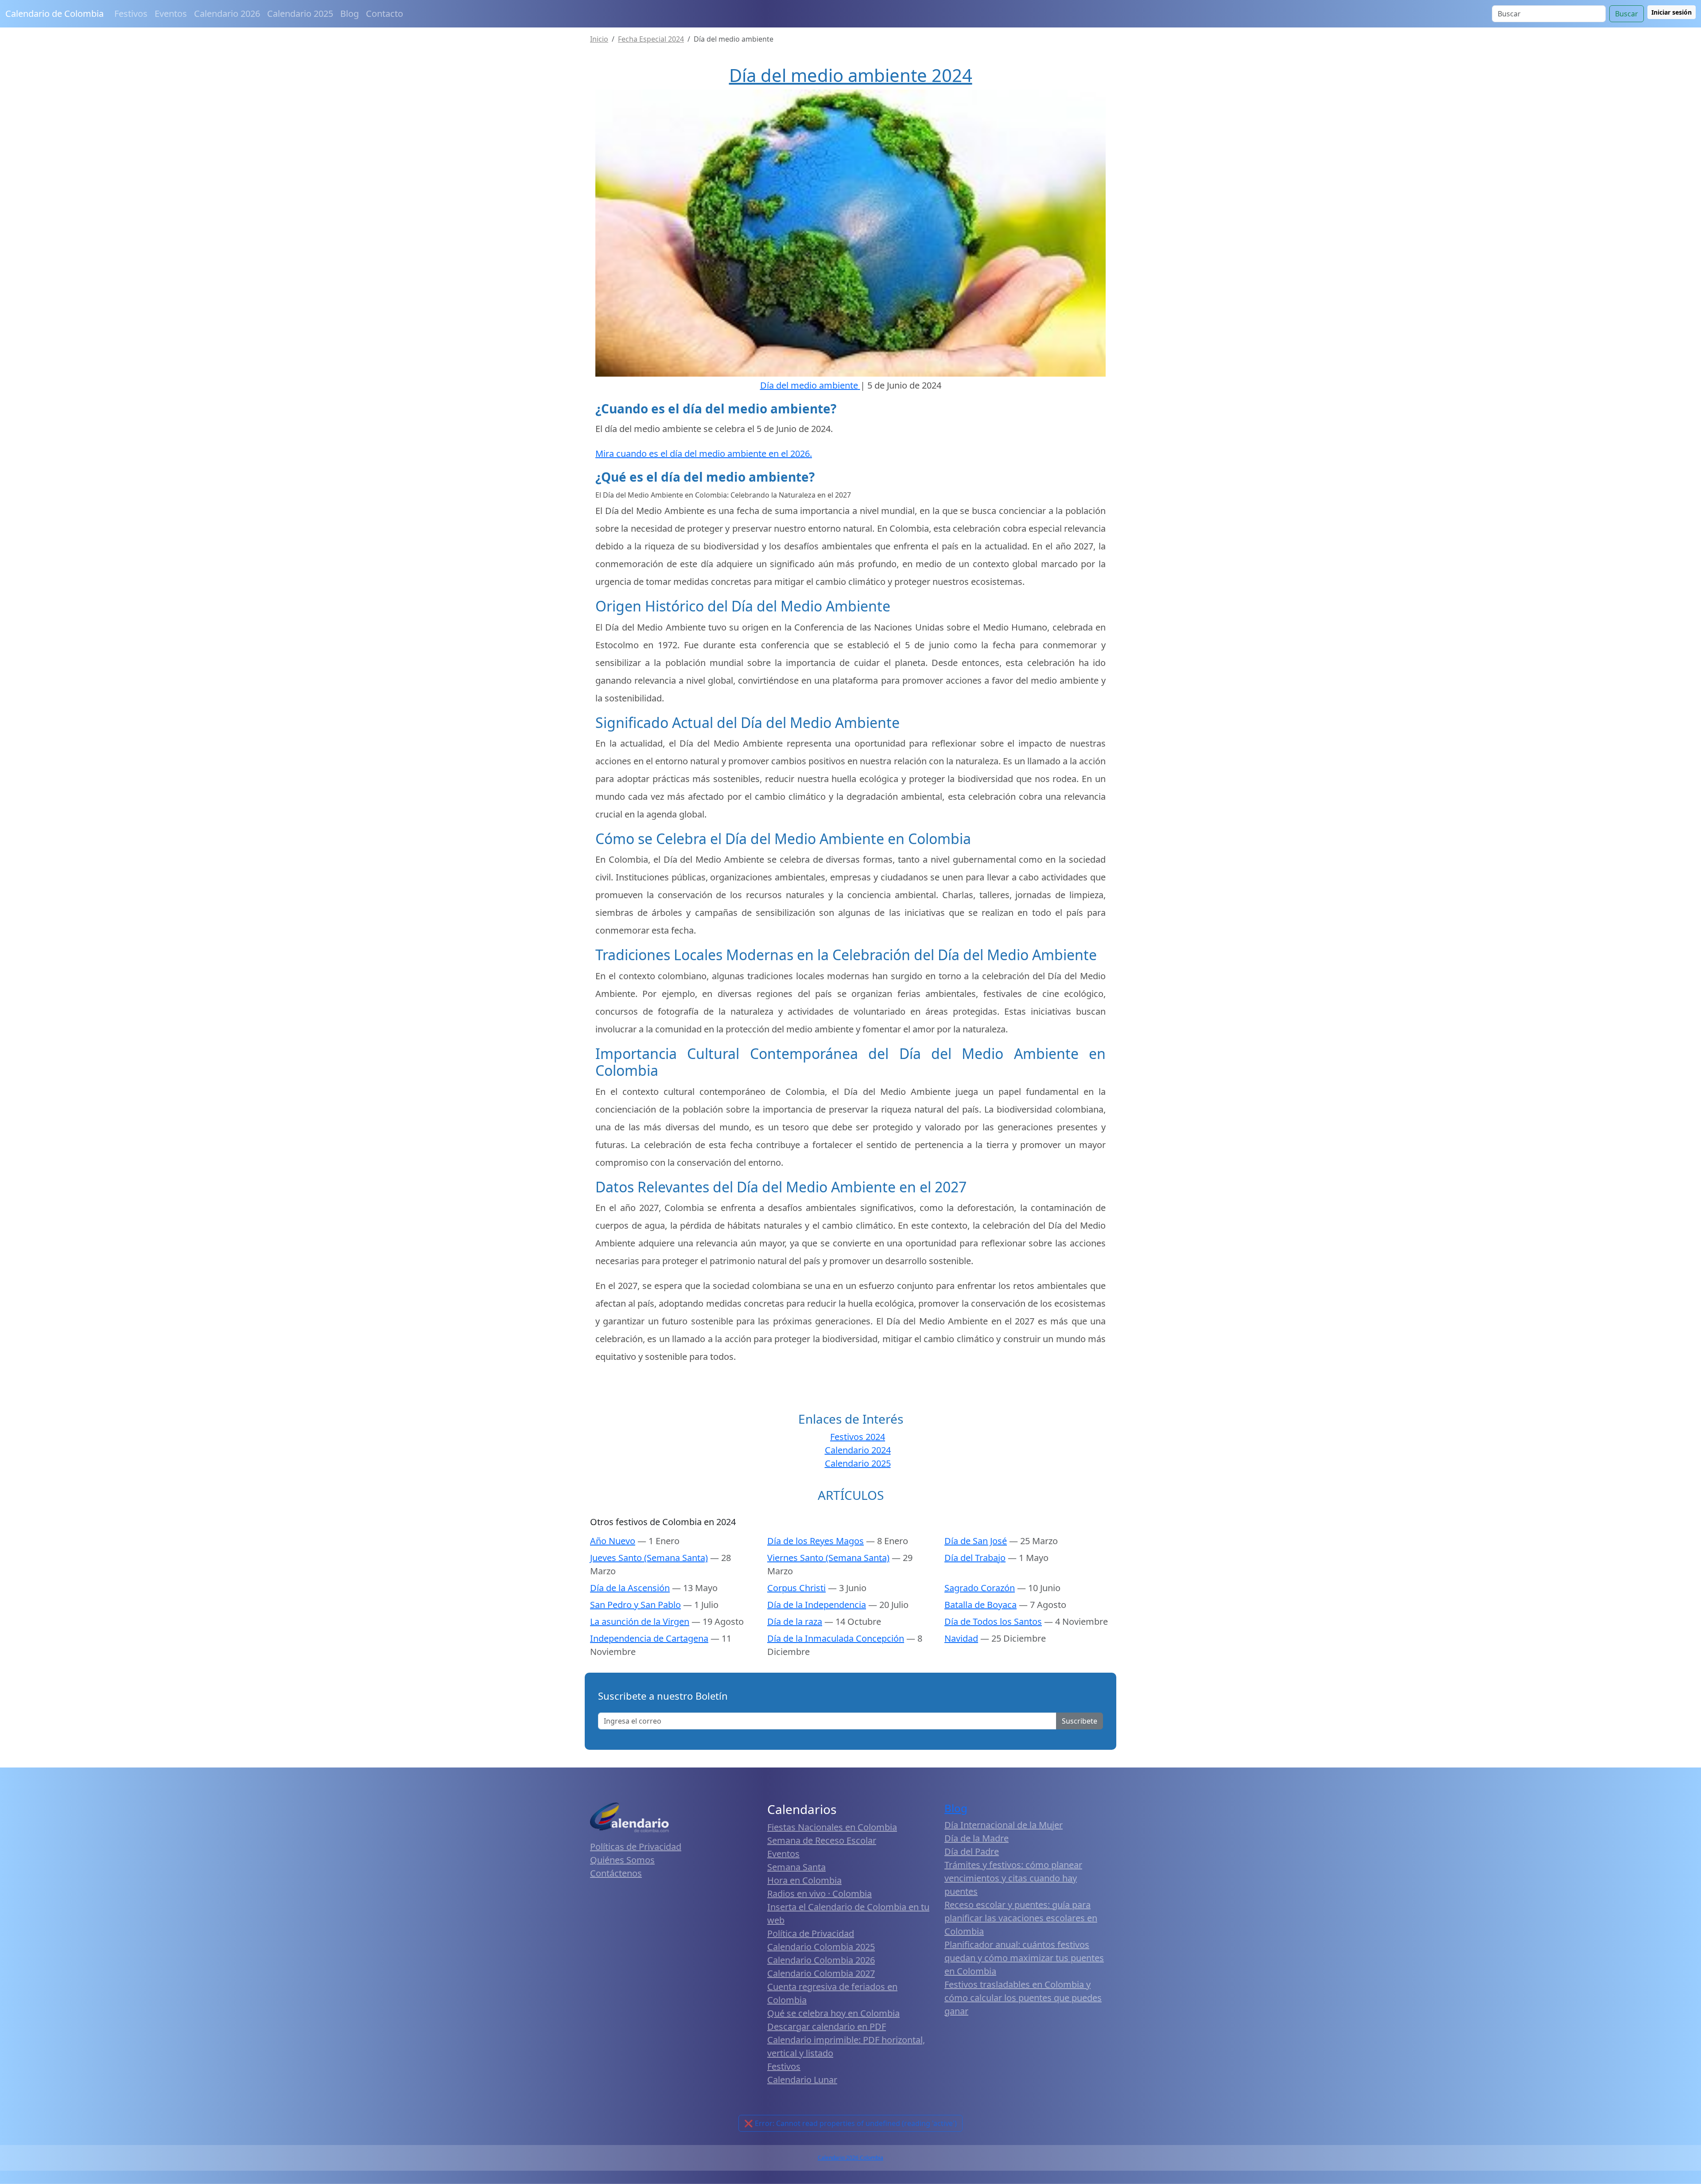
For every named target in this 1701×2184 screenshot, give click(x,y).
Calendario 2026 (227, 14)
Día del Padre (972, 1851)
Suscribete (1080, 1721)
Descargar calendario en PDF (827, 2026)
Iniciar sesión (1672, 12)
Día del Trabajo (975, 1558)
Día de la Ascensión (630, 1588)
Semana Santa (796, 1867)
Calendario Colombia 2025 (821, 1947)
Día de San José (976, 1541)
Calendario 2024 (858, 1450)
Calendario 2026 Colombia (850, 2158)
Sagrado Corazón (980, 1588)
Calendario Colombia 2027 (821, 1973)
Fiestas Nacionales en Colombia (832, 1827)
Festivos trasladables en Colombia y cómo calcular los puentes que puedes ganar (1023, 1998)
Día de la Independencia (817, 1605)
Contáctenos (616, 1873)
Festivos (131, 14)
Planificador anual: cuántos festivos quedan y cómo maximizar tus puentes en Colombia (1024, 1958)
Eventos (171, 14)
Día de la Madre (977, 1838)
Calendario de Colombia (54, 14)
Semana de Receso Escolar (822, 1840)
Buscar (1627, 14)
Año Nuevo (613, 1541)
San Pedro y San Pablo (635, 1605)
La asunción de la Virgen (640, 1621)
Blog (350, 14)
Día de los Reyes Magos (816, 1541)
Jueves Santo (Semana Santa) (649, 1558)
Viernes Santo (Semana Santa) (828, 1558)
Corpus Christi (796, 1588)
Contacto (384, 14)
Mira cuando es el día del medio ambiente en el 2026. (704, 454)
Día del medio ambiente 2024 (851, 75)
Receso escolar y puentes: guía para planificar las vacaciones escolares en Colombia (1021, 1918)
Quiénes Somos (622, 1860)
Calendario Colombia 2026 (821, 1960)
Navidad (961, 1638)
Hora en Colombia (804, 1880)
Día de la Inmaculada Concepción (836, 1638)
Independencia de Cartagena (649, 1638)
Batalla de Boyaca (981, 1605)
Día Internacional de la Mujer (1004, 1825)
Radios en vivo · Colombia (819, 1894)
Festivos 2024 (858, 1437)
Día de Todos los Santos (993, 1621)
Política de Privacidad (811, 1933)
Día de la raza (795, 1621)
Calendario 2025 (300, 14)
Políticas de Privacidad (636, 1847)
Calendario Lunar (802, 2080)
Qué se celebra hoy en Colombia (833, 2013)
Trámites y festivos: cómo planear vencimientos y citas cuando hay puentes (1013, 1878)
